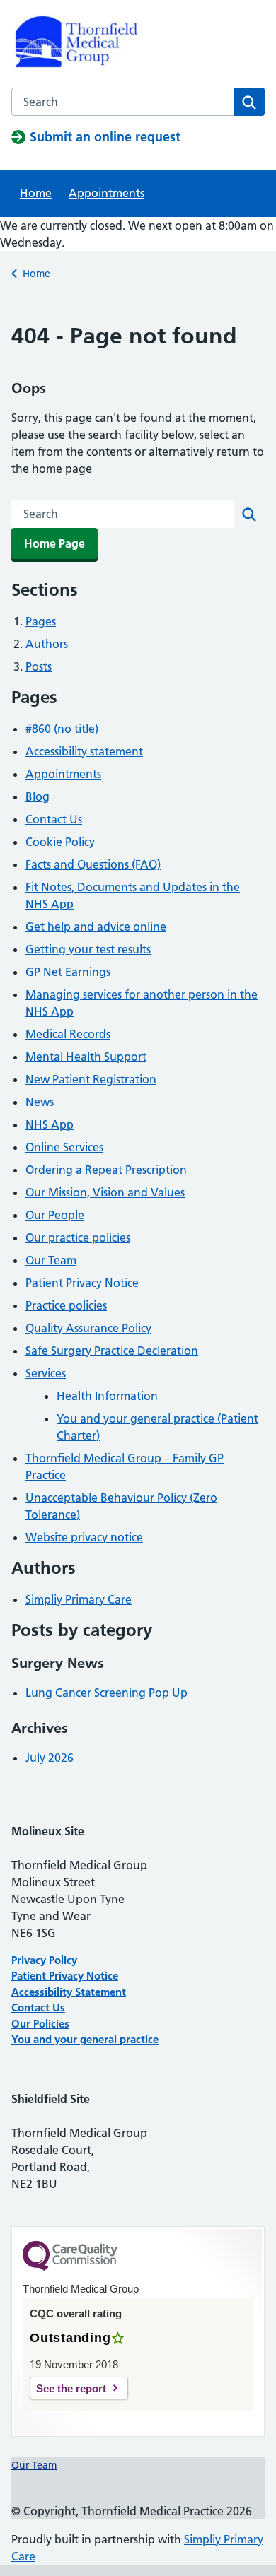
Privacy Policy (44, 1960)
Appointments (107, 193)
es (64, 2024)
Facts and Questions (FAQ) (93, 864)
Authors (47, 644)
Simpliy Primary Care (79, 1599)
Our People (55, 1215)
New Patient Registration (91, 1079)
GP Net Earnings (68, 972)
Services (46, 1373)
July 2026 (50, 1758)
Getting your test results (88, 949)
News (40, 1102)
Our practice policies (78, 1237)
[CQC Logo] (70, 2267)
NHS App (50, 1124)
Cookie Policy (60, 842)
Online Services (64, 1147)
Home (36, 193)
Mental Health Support (86, 1057)
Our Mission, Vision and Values (105, 1192)
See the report (71, 2388)
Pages (41, 621)
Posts (39, 666)
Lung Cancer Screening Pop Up (107, 1693)
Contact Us (54, 819)
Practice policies (66, 1305)
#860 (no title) (62, 729)
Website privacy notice (84, 1537)
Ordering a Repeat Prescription (106, 1170)
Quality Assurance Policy (88, 1328)
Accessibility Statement (69, 1992)
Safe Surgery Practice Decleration (112, 1351)
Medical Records (68, 1034)
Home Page (54, 543)
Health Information (107, 1396)
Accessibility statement (84, 751)
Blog (38, 796)
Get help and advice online (96, 927)
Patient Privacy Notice (82, 1283)
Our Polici (35, 2024)
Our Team (51, 1260)
